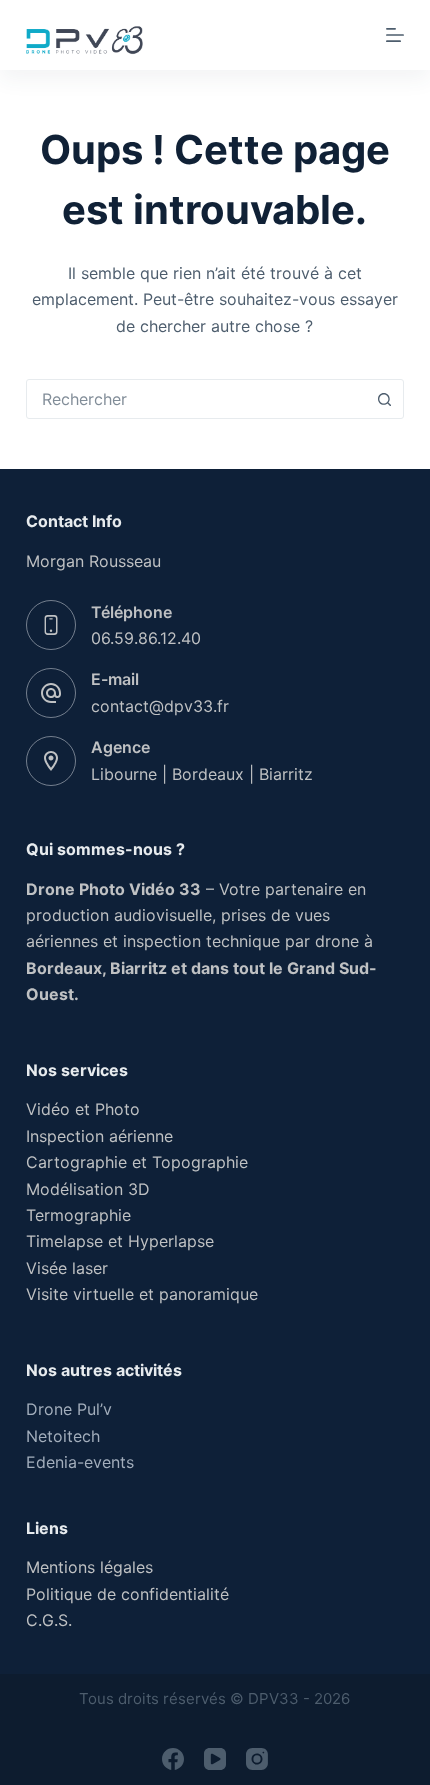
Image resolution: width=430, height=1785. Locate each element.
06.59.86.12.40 (146, 638)
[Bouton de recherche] (384, 399)
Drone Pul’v (69, 1409)
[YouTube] (215, 1759)
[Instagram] (257, 1759)
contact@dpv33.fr (160, 706)
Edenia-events (80, 1462)
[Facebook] (173, 1759)
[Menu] (395, 35)
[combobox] (196, 399)
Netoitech (63, 1436)
